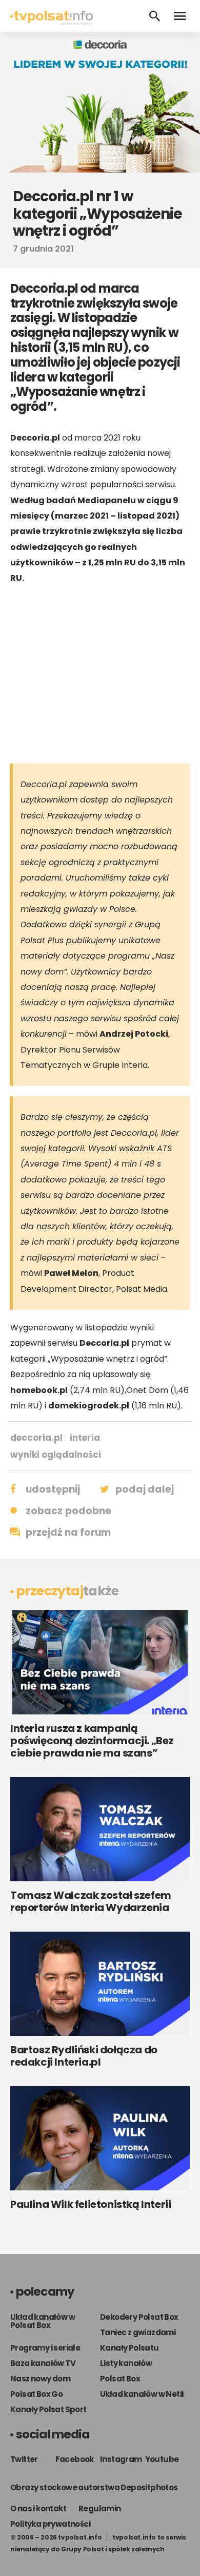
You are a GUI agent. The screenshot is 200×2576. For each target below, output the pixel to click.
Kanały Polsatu (129, 2348)
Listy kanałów (126, 2363)
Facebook (75, 2459)
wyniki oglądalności (56, 1455)
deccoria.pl (36, 1438)
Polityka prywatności (50, 2524)
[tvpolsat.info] (52, 22)
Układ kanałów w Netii (142, 2394)
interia (85, 1438)
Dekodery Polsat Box (139, 2317)
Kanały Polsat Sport (48, 2409)
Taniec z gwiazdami (138, 2332)
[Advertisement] (100, 674)
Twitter (24, 2459)
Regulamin (100, 2508)
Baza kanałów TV (43, 2363)
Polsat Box (120, 2379)
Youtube (162, 2459)
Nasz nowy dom (40, 2379)
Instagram (121, 2459)
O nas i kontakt (38, 2508)
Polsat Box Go (36, 2394)
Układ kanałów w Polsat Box (43, 2321)
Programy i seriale (45, 2348)
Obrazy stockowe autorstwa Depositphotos (94, 2487)
